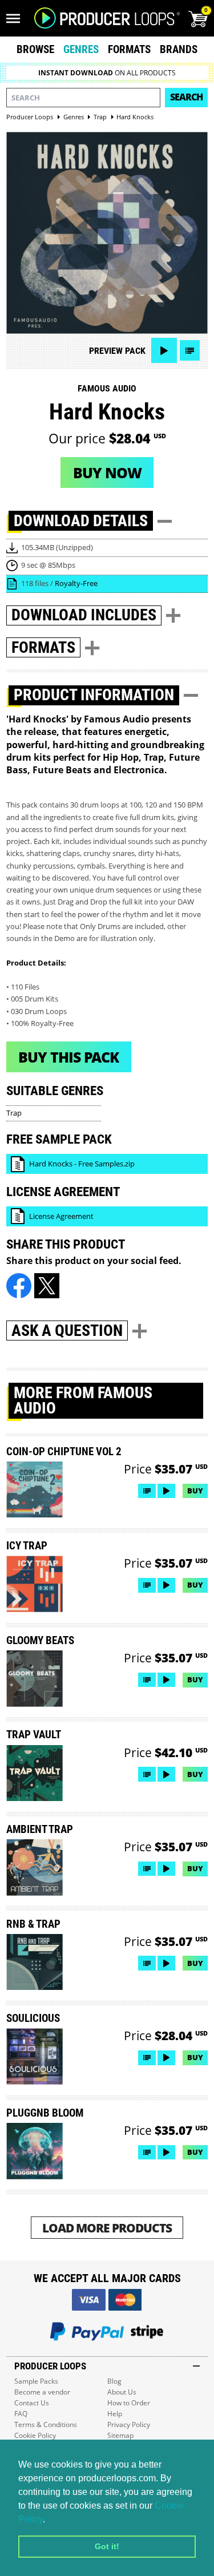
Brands (179, 49)
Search (186, 97)
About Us (122, 2392)
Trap (14, 1113)
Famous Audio (107, 388)
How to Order (129, 2403)
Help (115, 2414)
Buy (195, 1491)
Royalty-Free (76, 583)
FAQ (21, 2414)
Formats (129, 49)
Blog (114, 2381)
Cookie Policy (35, 2435)
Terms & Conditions (46, 2424)
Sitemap (120, 2435)
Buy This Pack (68, 1057)
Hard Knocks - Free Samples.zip (82, 1164)
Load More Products (107, 2228)
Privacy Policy (129, 2424)
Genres (81, 49)
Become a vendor (42, 2392)
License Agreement (61, 1216)
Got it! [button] (107, 2546)
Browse (35, 49)
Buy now (107, 473)
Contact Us (32, 2403)
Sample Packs (36, 2381)
